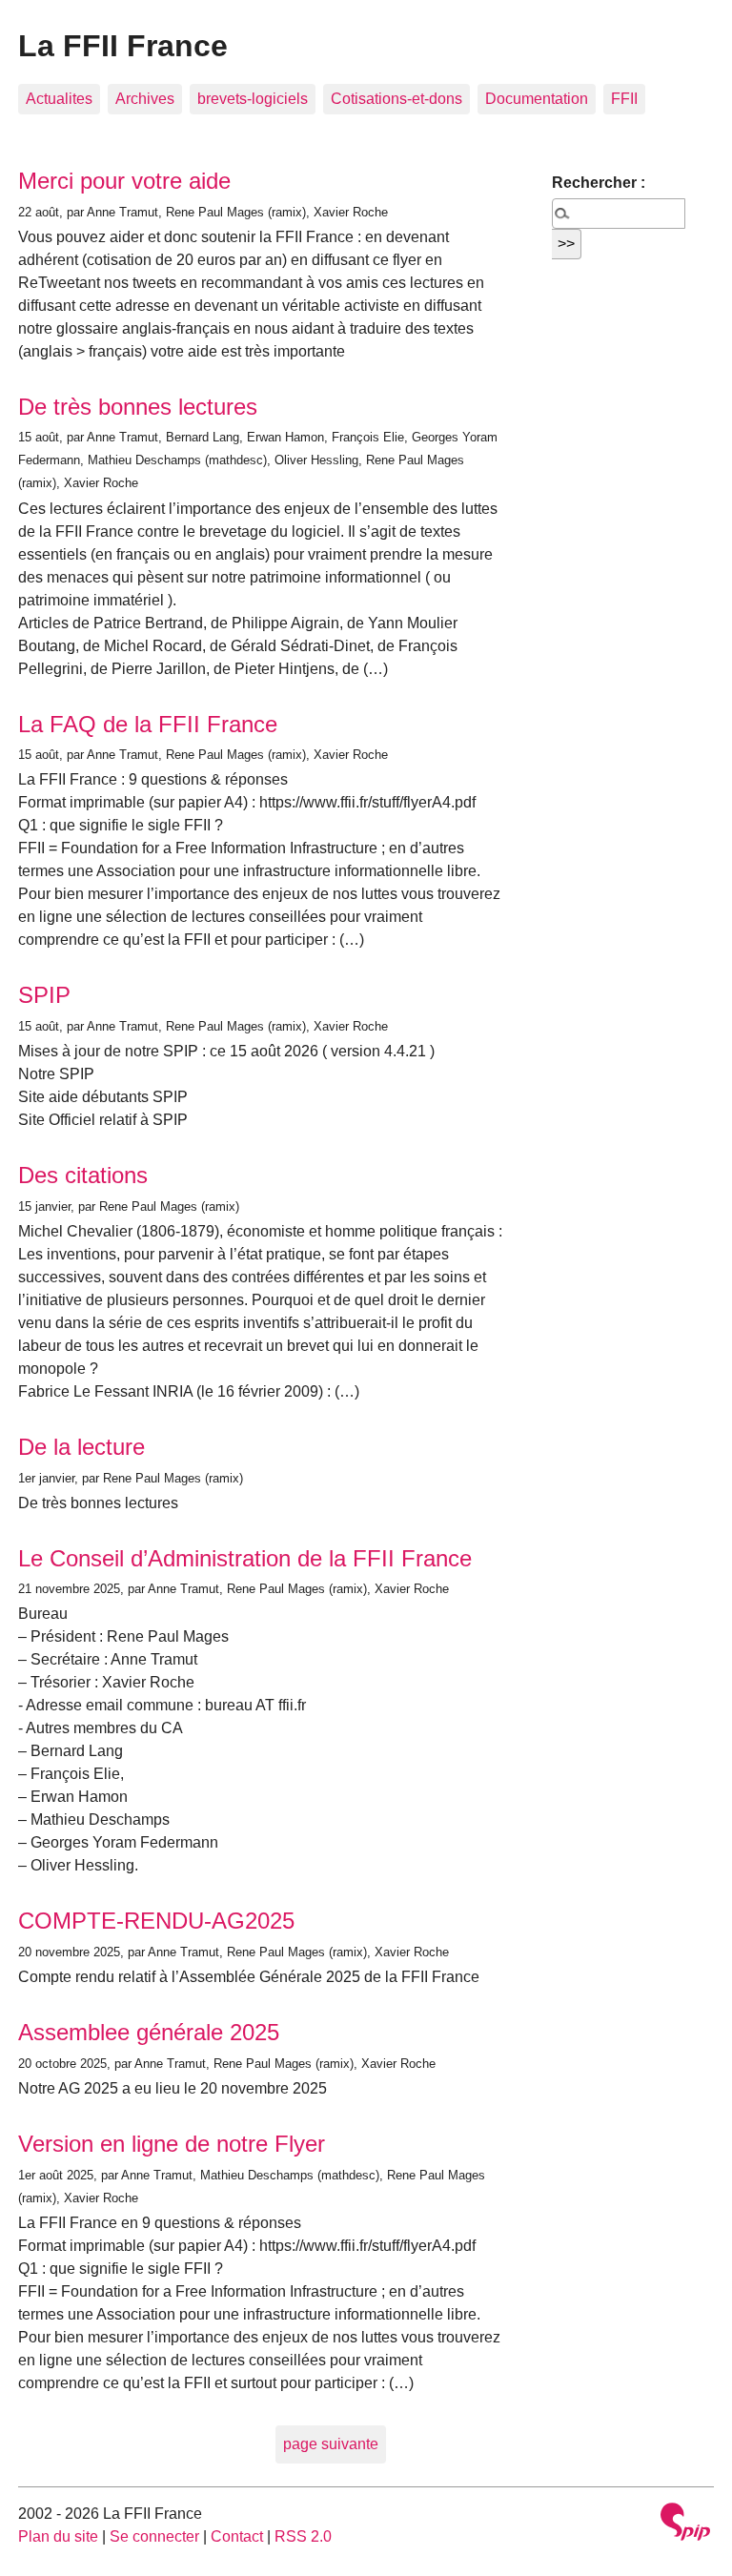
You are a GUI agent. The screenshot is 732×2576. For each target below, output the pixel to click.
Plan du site (58, 2536)
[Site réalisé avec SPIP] (685, 2524)
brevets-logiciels (253, 99)
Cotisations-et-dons (396, 99)
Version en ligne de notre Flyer (172, 2144)
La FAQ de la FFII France (148, 724)
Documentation (537, 99)
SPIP (44, 995)
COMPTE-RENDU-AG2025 (156, 1921)
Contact (237, 2536)
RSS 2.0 (303, 2536)
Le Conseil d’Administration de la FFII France (245, 1558)
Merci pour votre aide (124, 181)
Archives (145, 99)
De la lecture (81, 1447)
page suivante (331, 2444)
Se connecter (154, 2536)
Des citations (83, 1175)
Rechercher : (599, 183)
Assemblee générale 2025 (149, 2032)
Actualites (59, 99)
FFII (624, 99)
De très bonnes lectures (138, 407)
